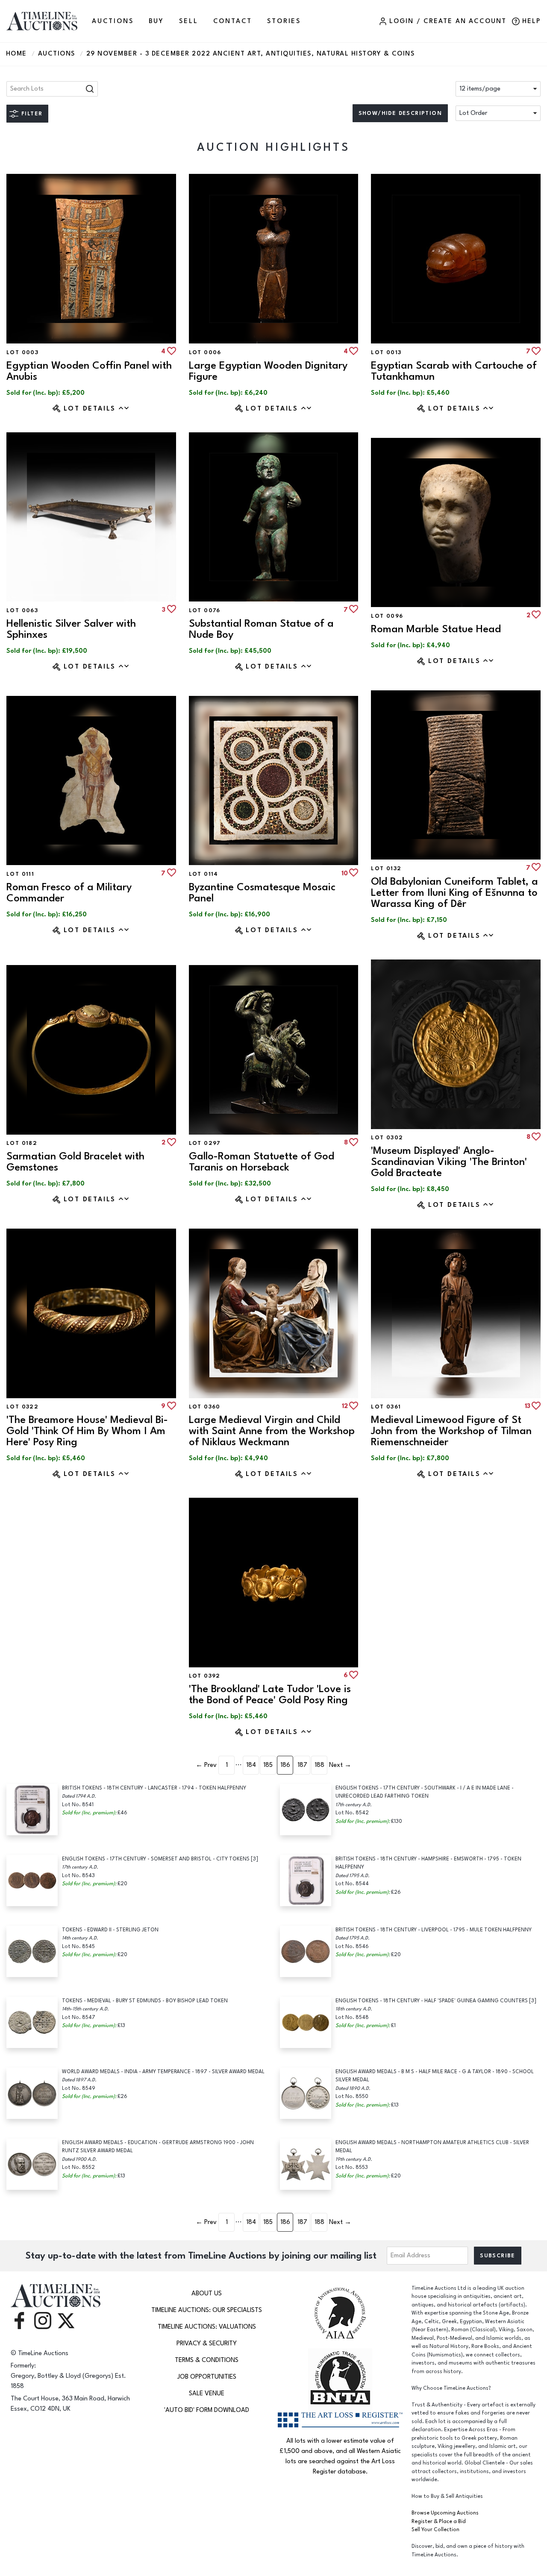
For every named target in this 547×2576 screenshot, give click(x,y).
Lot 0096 (387, 616)
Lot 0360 (205, 1407)
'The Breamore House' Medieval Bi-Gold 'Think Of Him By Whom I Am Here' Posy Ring (87, 1431)
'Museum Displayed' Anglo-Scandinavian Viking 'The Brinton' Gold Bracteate (449, 1162)
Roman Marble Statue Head (436, 629)
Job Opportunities (207, 2377)
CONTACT (233, 21)
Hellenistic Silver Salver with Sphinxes (71, 629)
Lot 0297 (205, 1143)
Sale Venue (207, 2393)
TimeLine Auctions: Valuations (207, 2327)
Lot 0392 (205, 1676)
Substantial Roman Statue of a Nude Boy (261, 629)
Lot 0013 (386, 352)
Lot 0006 (205, 352)
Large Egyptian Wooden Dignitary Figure (268, 371)
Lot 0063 (22, 610)
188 (319, 1765)
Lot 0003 (22, 352)
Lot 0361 (386, 1407)
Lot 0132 (386, 868)
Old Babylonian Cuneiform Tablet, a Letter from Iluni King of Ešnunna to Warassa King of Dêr (454, 893)
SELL (188, 21)
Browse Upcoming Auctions (445, 2513)
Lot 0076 (205, 610)
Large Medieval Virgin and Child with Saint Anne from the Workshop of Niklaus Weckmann (272, 1431)
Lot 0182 (22, 1143)
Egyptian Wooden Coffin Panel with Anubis (89, 371)
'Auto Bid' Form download (207, 2410)
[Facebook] (19, 2320)
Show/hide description (400, 113)
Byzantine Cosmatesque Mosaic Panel (262, 893)
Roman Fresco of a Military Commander (69, 893)
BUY (156, 21)
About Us (207, 2293)
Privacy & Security (207, 2343)
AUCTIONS (113, 21)
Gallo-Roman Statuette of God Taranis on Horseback (262, 1162)
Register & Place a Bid (439, 2522)
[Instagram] (43, 2320)
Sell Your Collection (435, 2530)
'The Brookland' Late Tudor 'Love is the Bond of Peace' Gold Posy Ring (270, 1694)
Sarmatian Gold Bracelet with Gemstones (75, 1162)
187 (302, 1765)
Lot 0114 (204, 874)
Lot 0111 (20, 874)
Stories (284, 21)
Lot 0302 (387, 1138)
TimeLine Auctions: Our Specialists (207, 2310)
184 (251, 1765)
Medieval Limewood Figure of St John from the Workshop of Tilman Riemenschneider (451, 1431)
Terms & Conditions (207, 2360)
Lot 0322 (22, 1407)
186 (285, 1765)
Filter (32, 114)
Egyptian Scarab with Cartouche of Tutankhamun (454, 371)
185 (268, 1765)
